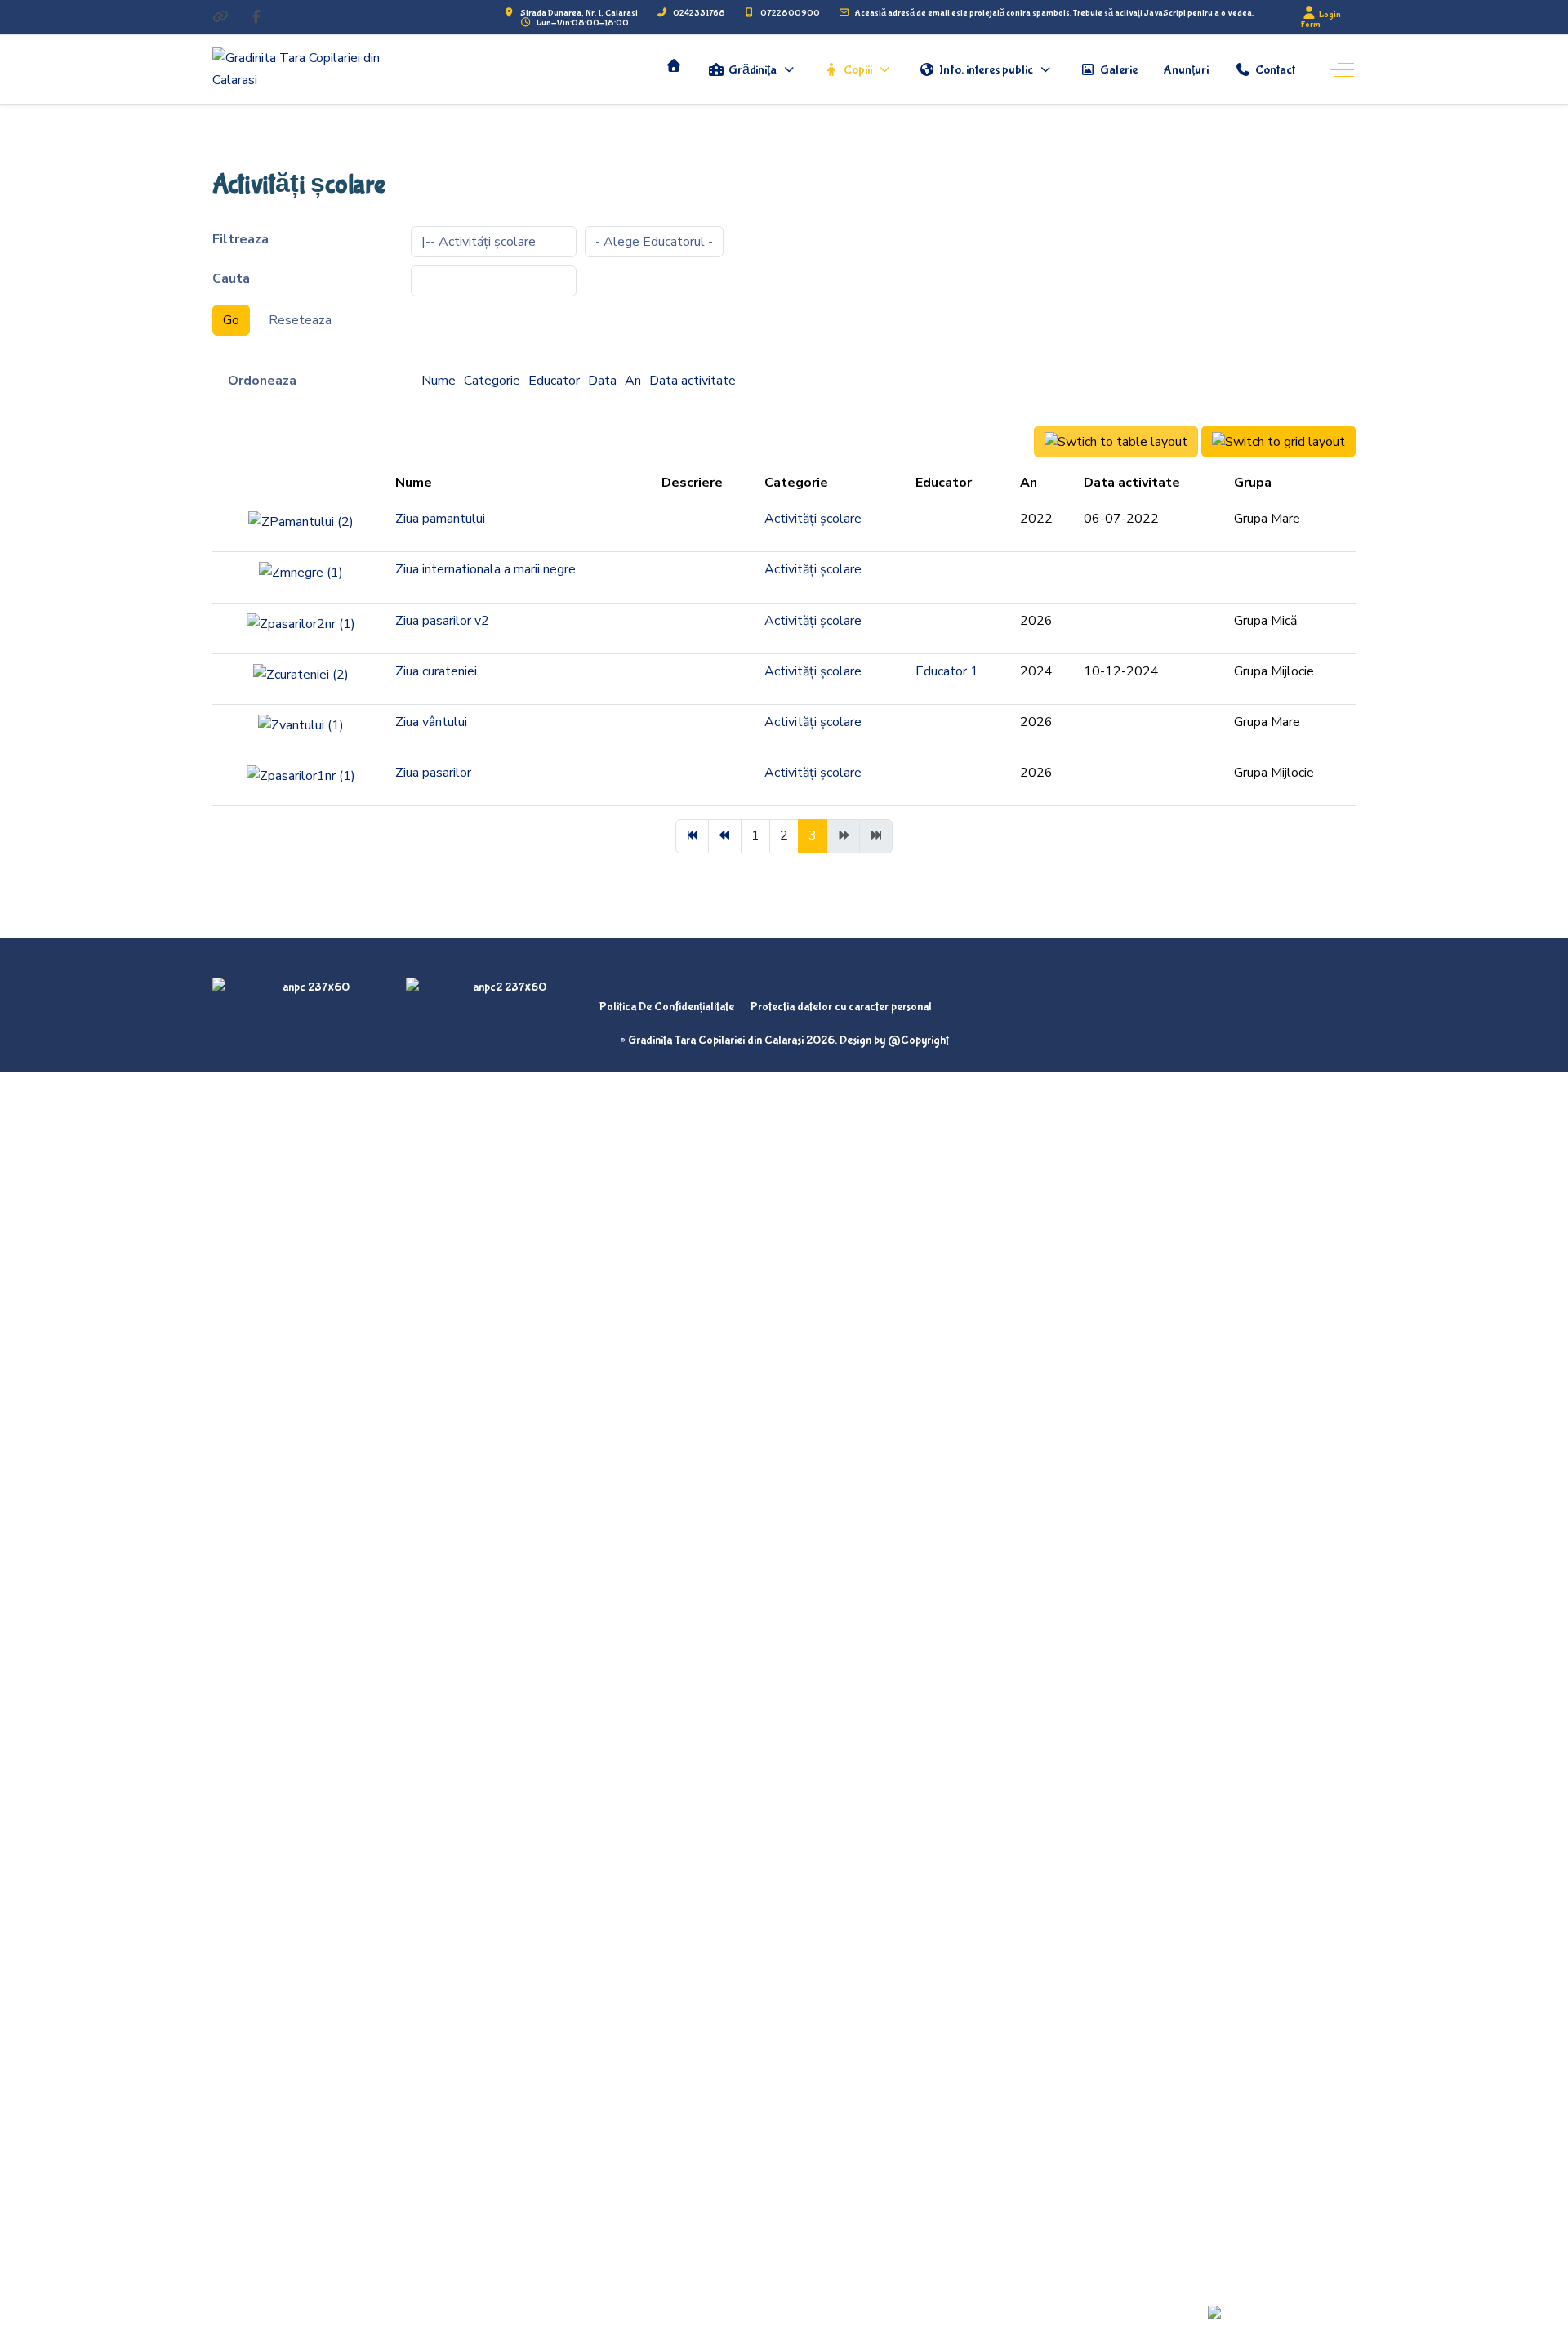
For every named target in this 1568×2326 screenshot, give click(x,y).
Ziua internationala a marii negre (486, 569)
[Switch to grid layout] (1278, 441)
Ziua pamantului (440, 519)
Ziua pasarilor (433, 773)
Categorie (492, 381)
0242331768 (699, 13)
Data (602, 381)
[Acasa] (674, 65)
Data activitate (693, 381)
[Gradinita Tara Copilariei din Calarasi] (314, 69)
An (633, 381)
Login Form (1321, 19)
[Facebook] (256, 18)
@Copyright (918, 1040)
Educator (554, 381)
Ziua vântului (431, 722)
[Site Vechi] (220, 18)
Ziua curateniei (436, 671)
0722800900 (790, 13)
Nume (439, 381)
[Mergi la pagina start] (692, 836)
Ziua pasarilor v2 (442, 621)
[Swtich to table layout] (1116, 441)
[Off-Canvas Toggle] (1342, 69)
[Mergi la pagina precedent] (725, 836)
